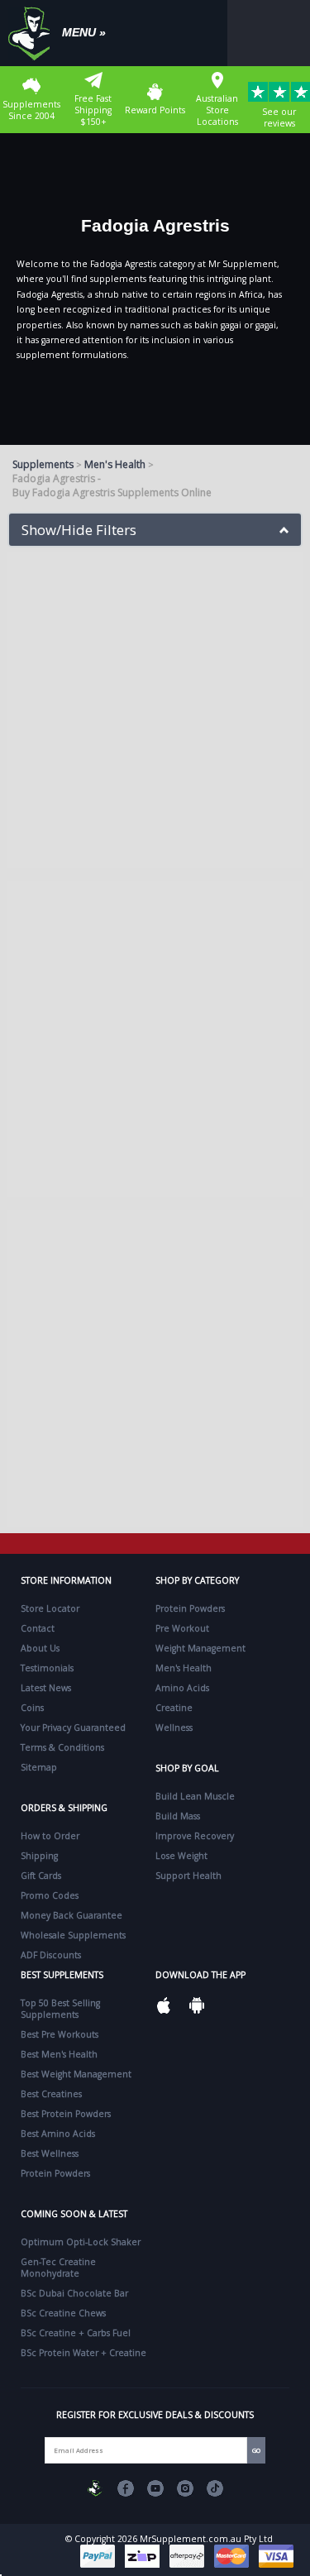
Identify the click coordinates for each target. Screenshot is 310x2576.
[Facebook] (126, 2488)
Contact (38, 1628)
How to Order (50, 1836)
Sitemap (39, 1767)
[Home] (33, 33)
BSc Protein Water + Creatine (83, 2353)
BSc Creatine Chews (63, 2313)
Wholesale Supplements (73, 1935)
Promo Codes (50, 1895)
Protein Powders (190, 1608)
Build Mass (178, 1816)
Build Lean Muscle (195, 1796)
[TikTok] (215, 2488)
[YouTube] (155, 2488)
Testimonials (47, 1668)
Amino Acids (182, 1688)
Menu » (84, 32)
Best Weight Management (76, 2074)
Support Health (188, 1876)
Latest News (46, 1688)
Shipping (39, 1856)
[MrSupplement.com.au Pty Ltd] (96, 2488)
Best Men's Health (59, 2054)
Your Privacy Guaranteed (73, 1728)
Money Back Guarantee (72, 1915)
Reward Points (155, 110)
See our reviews (279, 117)
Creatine (174, 1708)
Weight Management (200, 1648)
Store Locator (50, 1608)
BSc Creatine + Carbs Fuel (76, 2333)
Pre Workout (182, 1628)
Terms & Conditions (62, 1747)
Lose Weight (181, 1856)
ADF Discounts (51, 1955)
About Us (40, 1648)
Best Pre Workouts (60, 2034)
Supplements (43, 464)
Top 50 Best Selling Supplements (60, 2009)
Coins (32, 1708)
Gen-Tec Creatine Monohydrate (58, 2268)
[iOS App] (164, 2005)
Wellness (174, 1728)
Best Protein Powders (66, 2114)
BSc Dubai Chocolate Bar (74, 2293)
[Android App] (197, 2005)
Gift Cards (41, 1876)
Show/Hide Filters (79, 530)
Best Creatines (51, 2094)
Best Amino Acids (58, 2134)
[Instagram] (185, 2488)
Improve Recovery (195, 1836)
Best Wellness (50, 2153)
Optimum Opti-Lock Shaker (81, 2242)
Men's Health (115, 464)
